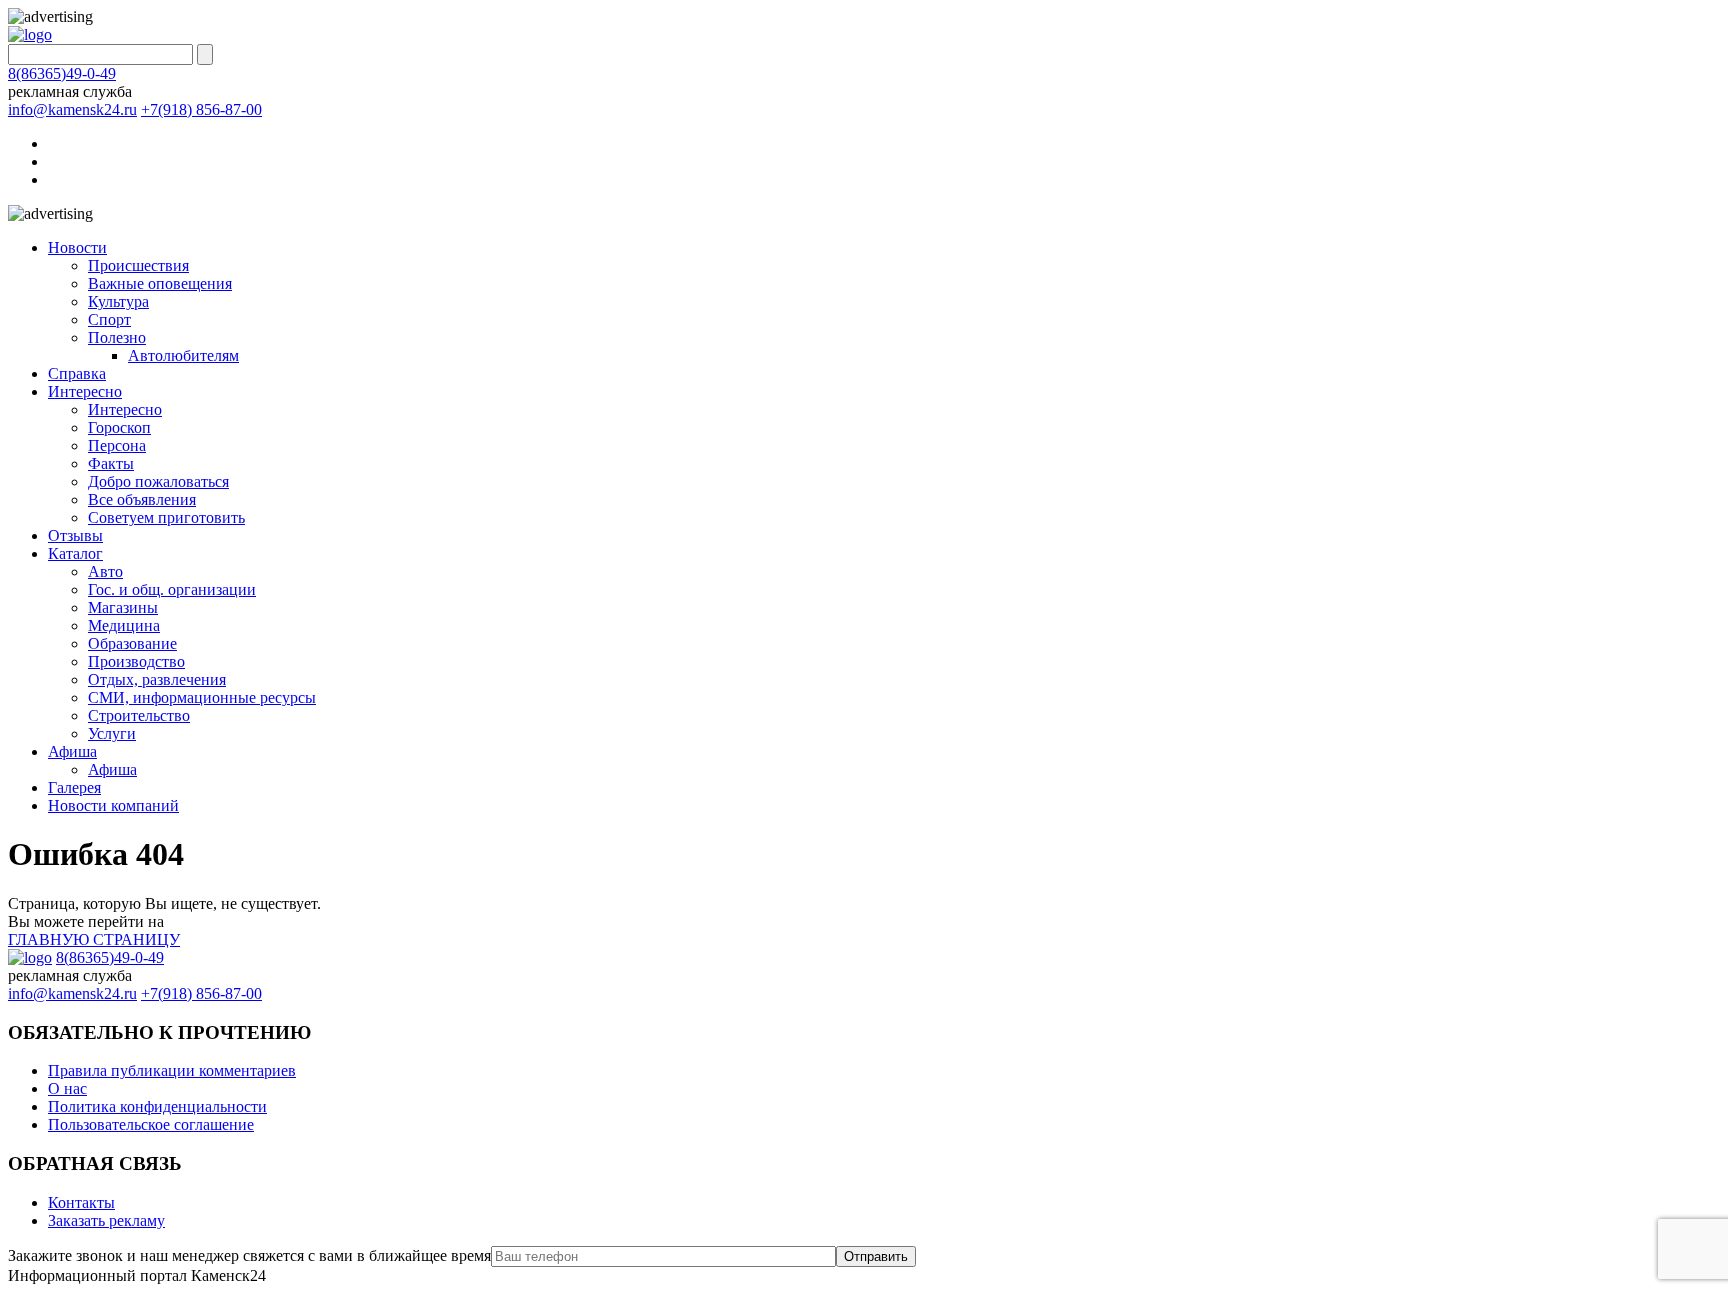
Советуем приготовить (166, 517)
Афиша (72, 751)
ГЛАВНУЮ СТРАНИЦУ (94, 939)
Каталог (75, 553)
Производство (136, 661)
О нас (67, 1088)
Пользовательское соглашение (151, 1124)
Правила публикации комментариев (172, 1070)
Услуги (112, 733)
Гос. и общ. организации (172, 589)
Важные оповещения (160, 283)
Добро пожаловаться (158, 481)
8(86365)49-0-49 (62, 73)
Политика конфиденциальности (157, 1106)
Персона (117, 445)
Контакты (81, 1202)
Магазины (123, 607)
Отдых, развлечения (157, 679)
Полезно (117, 337)
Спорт (109, 319)
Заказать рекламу (106, 1220)
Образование (132, 643)
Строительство (139, 715)
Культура (118, 301)
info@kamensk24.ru (72, 109)
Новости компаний (113, 805)
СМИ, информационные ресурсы (202, 697)
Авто (105, 571)
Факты (111, 463)
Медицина (124, 625)
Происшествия (138, 265)
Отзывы (75, 535)
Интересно (85, 391)
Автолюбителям (183, 355)
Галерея (74, 787)
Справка (77, 373)
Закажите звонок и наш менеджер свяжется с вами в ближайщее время (249, 1255)
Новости (77, 247)
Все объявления (142, 499)
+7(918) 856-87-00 (201, 109)
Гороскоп (119, 427)
